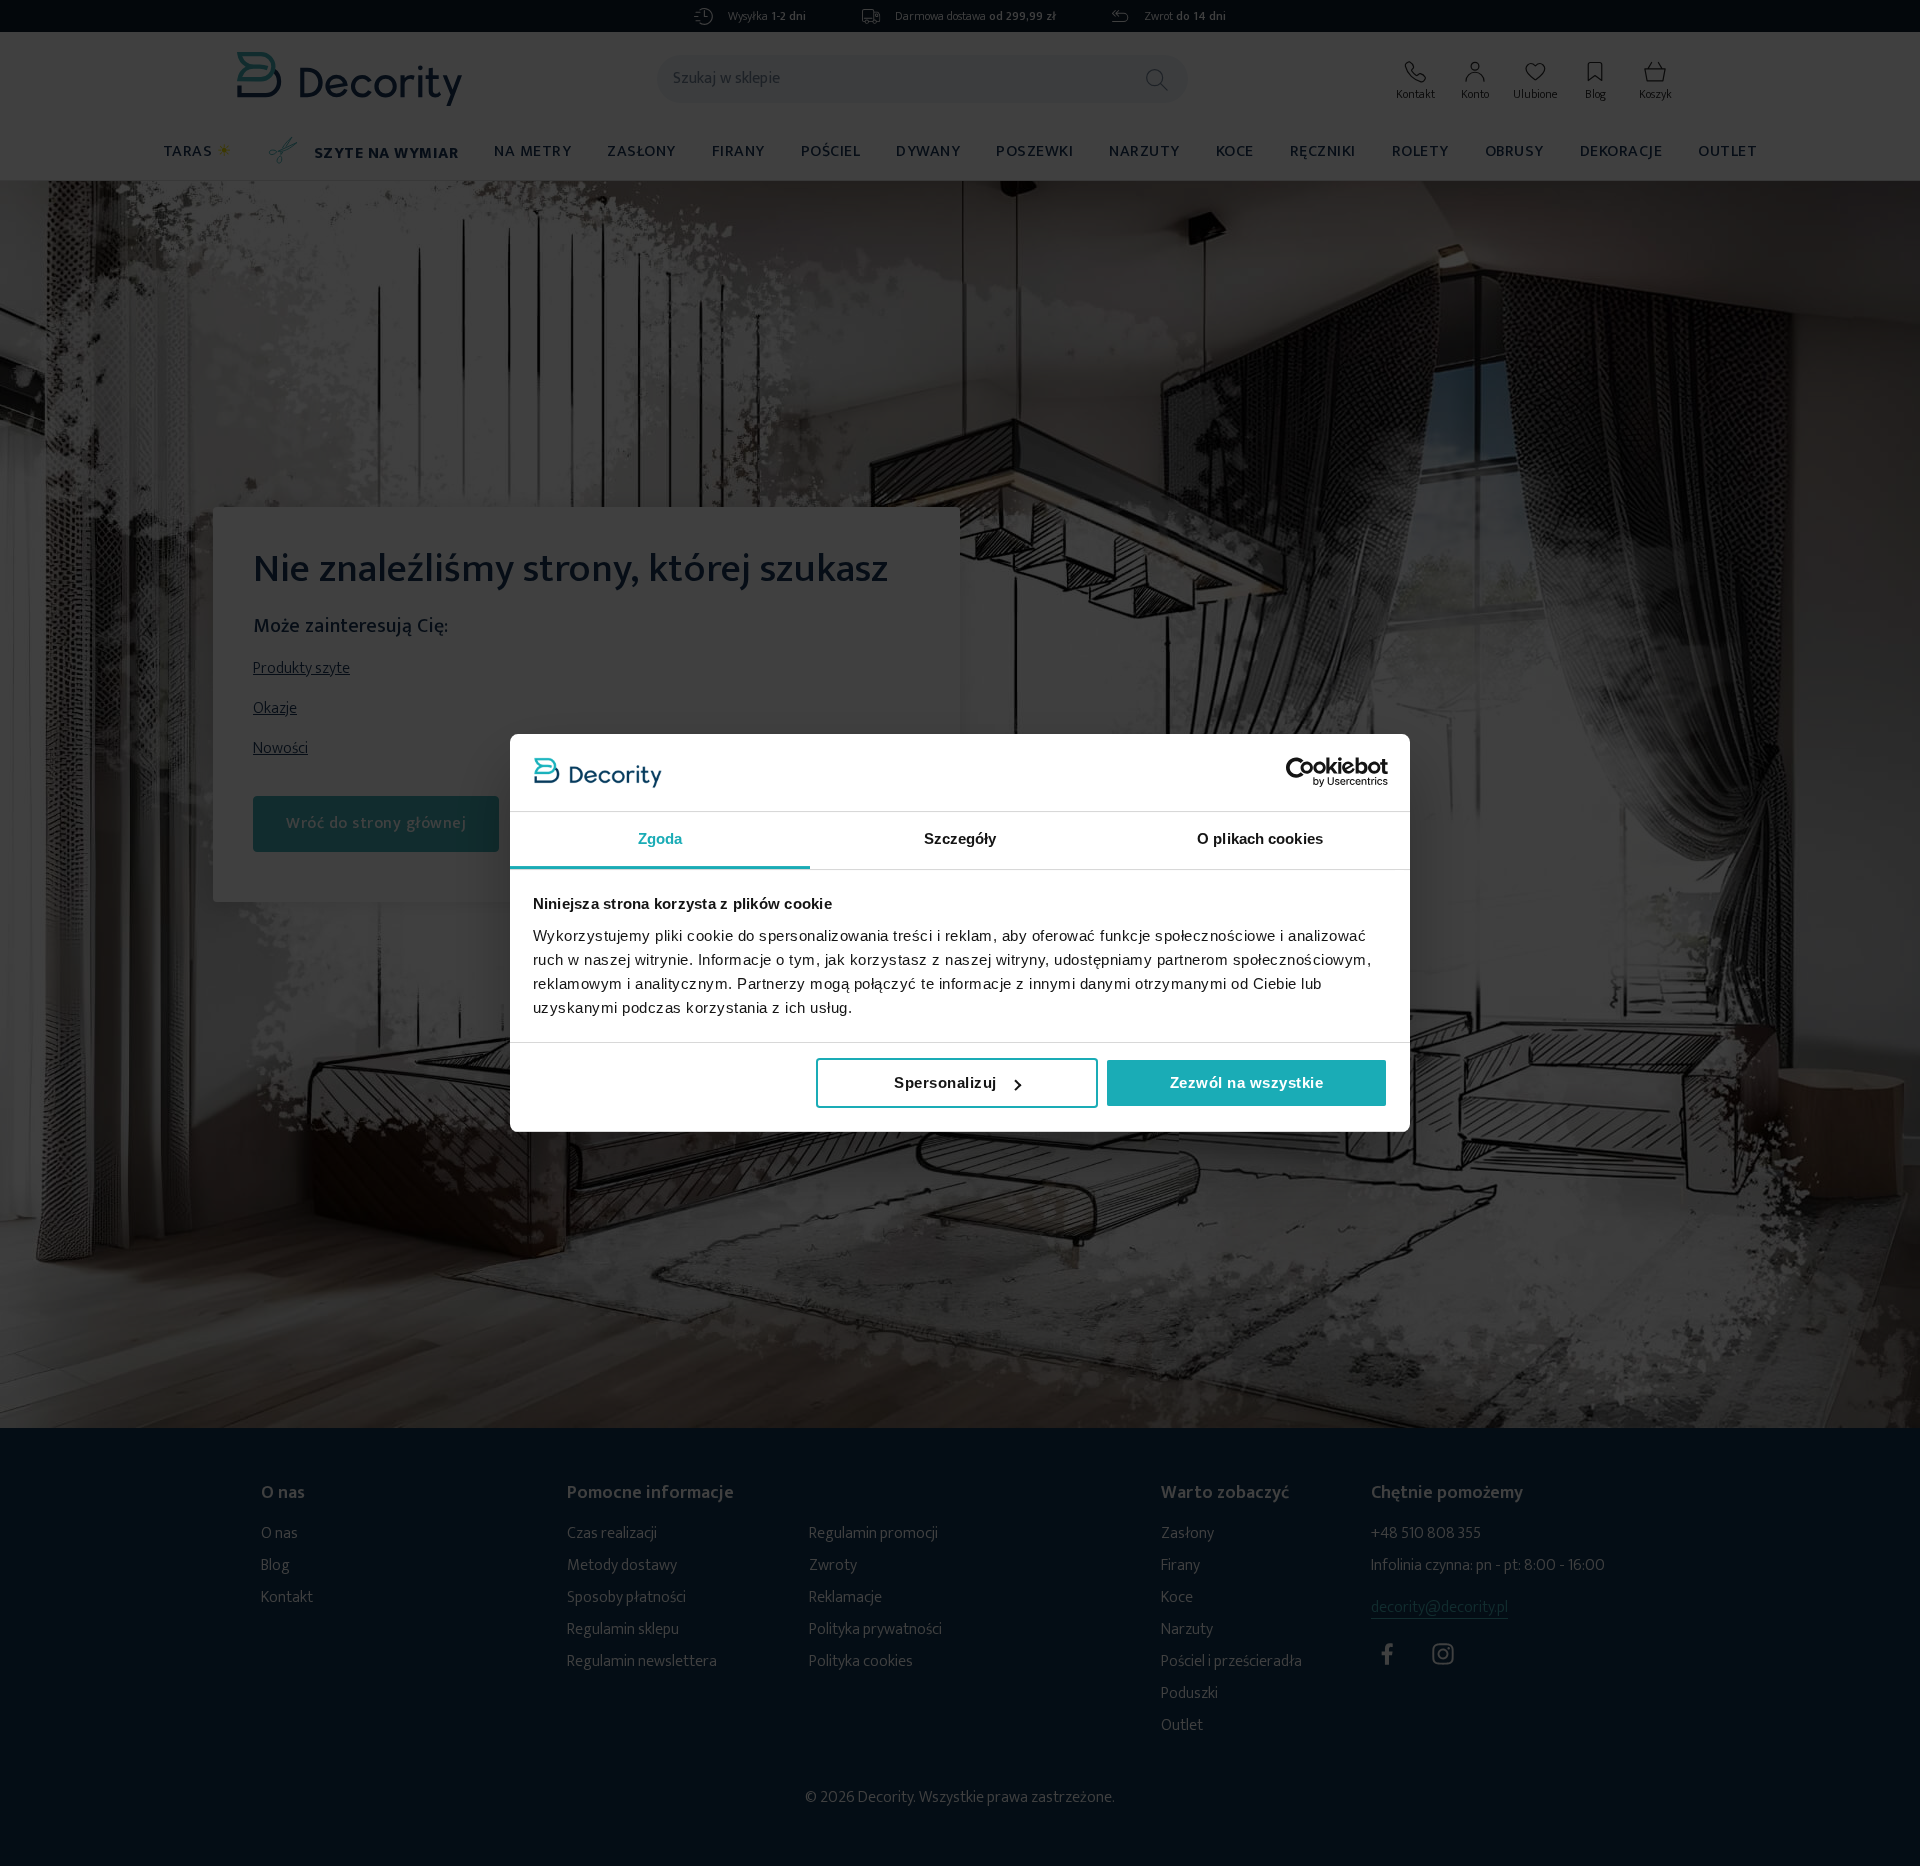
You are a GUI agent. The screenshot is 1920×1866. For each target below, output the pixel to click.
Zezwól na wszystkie (1247, 1082)
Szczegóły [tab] (960, 838)
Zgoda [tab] (660, 838)
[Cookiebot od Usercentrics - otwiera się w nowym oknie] (1300, 772)
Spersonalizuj (945, 1082)
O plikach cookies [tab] (1260, 838)
